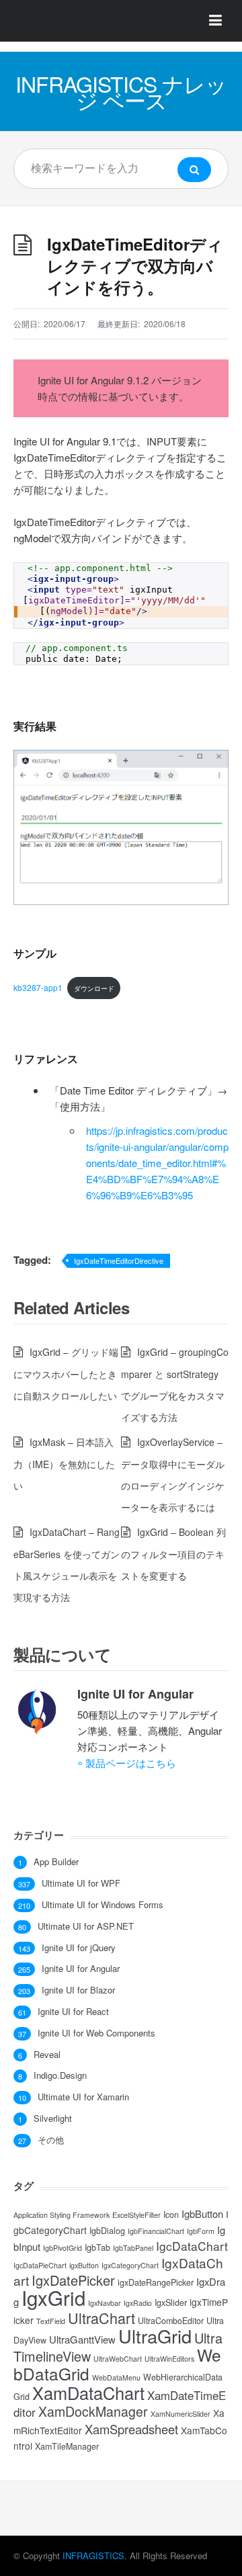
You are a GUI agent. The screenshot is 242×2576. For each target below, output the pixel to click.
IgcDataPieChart (40, 2265)
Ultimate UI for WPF (81, 1883)
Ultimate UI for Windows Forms (103, 1905)
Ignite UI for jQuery (79, 1948)
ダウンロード (94, 988)
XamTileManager (67, 2446)
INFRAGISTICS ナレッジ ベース (121, 91)
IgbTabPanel (133, 2248)
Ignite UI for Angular (135, 1694)
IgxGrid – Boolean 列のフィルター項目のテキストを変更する (173, 1554)
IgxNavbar (105, 2303)
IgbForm (201, 2231)
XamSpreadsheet (131, 2429)
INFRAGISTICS (93, 2556)
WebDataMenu (116, 2377)
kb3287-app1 (38, 987)
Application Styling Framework (62, 2215)
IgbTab (97, 2247)
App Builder (56, 1862)
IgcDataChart (192, 2246)
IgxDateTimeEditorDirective (119, 1260)
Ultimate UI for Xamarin (83, 2097)
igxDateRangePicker (156, 2282)
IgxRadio (138, 2303)
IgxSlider (171, 2303)
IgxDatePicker (73, 2280)
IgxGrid (53, 2297)
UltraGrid (155, 2336)
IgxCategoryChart (130, 2265)
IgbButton (202, 2214)
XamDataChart (88, 2393)
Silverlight (53, 2118)
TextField (51, 2321)
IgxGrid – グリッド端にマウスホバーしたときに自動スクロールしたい (66, 1374)
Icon (171, 2215)
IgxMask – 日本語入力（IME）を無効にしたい (64, 1464)
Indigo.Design (60, 2075)
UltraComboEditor (171, 2321)
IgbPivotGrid (63, 2248)
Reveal (47, 2055)
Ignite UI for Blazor (78, 1990)
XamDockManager (93, 2411)
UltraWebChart (118, 2359)
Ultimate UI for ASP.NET (86, 1926)
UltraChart (102, 2318)
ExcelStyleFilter (136, 2215)
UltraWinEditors (169, 2359)
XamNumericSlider (180, 2414)
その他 (51, 2140)
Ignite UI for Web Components (96, 2033)
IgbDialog (107, 2231)
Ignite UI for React (73, 2012)
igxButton (84, 2265)
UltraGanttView (82, 2339)
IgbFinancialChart (156, 2231)
